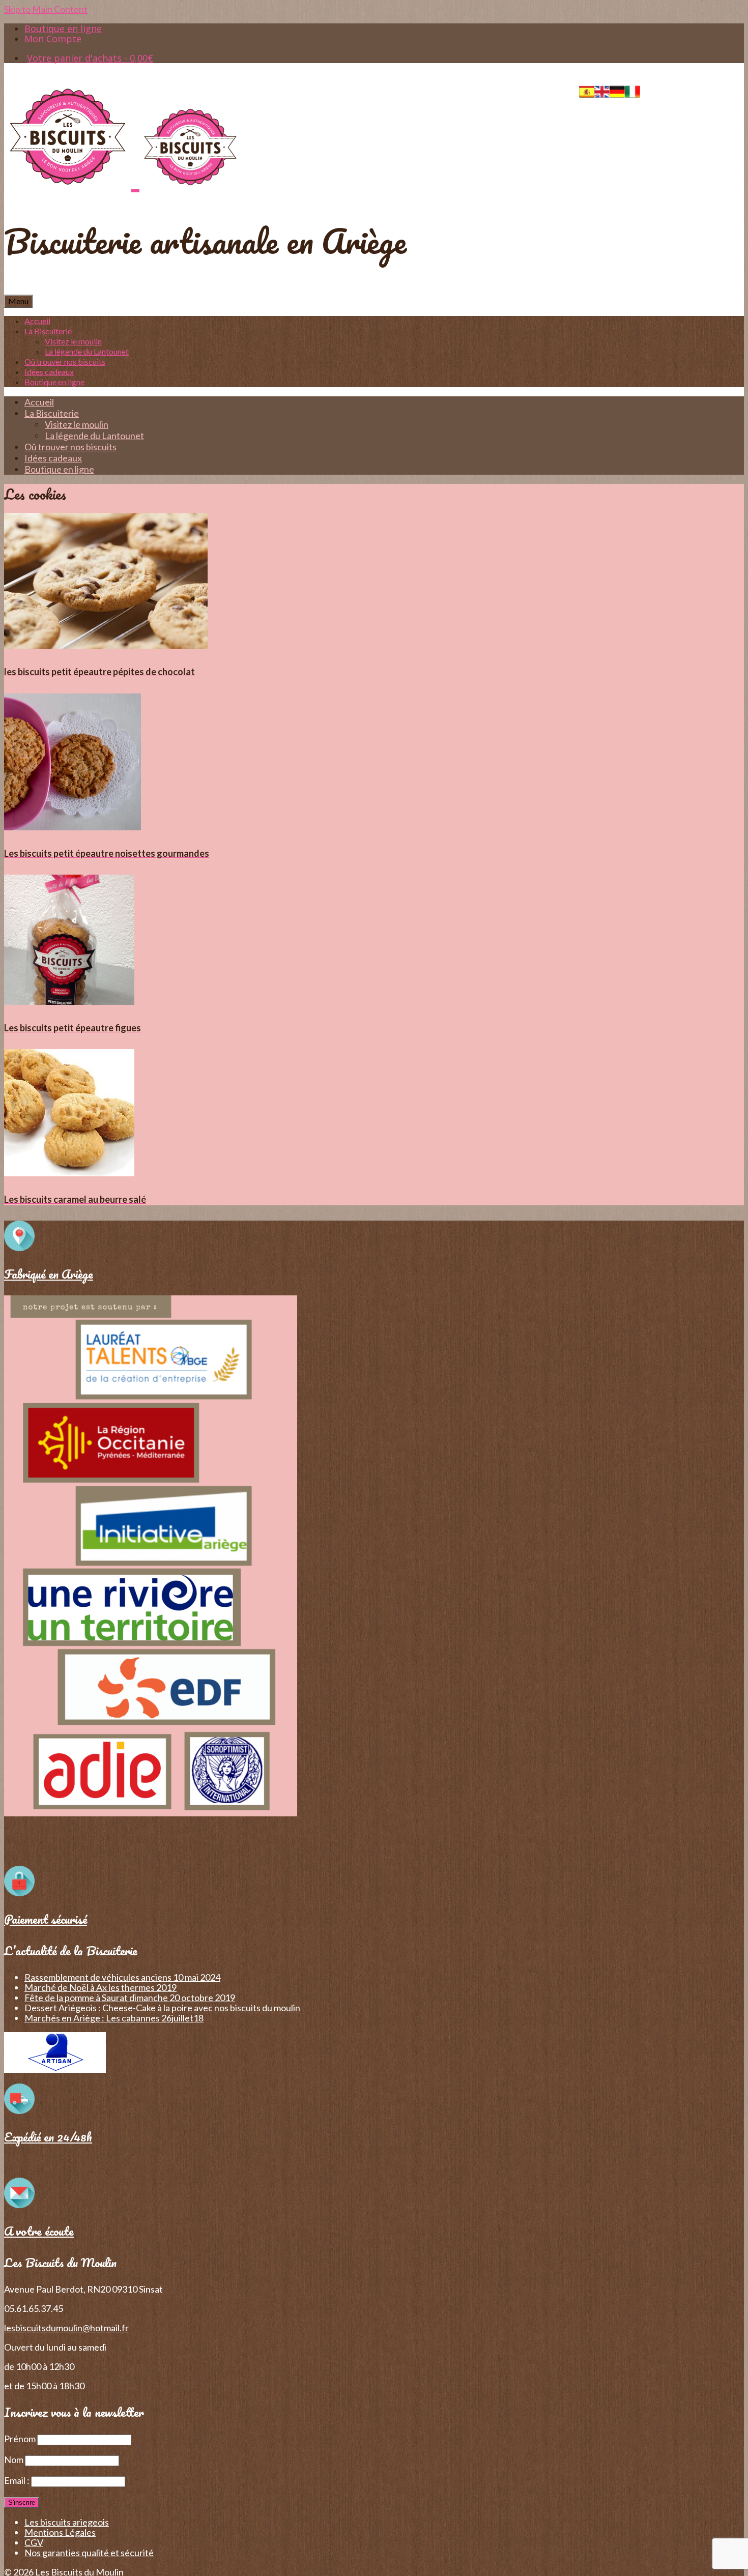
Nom (14, 2459)
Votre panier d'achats (90, 58)
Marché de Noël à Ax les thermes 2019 (100, 1987)
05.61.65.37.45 (714, 89)
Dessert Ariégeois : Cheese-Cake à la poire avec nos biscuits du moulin (162, 2008)
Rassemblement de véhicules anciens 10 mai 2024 (122, 1977)
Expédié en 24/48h (48, 2137)
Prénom (20, 2439)
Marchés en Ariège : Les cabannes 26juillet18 (114, 2018)
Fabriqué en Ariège (49, 1274)
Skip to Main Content (46, 9)
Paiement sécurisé (46, 1919)
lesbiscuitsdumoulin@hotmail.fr (66, 2328)
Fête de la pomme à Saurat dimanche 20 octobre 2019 (130, 1998)
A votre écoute (39, 2231)
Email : (18, 2480)
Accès (663, 89)
